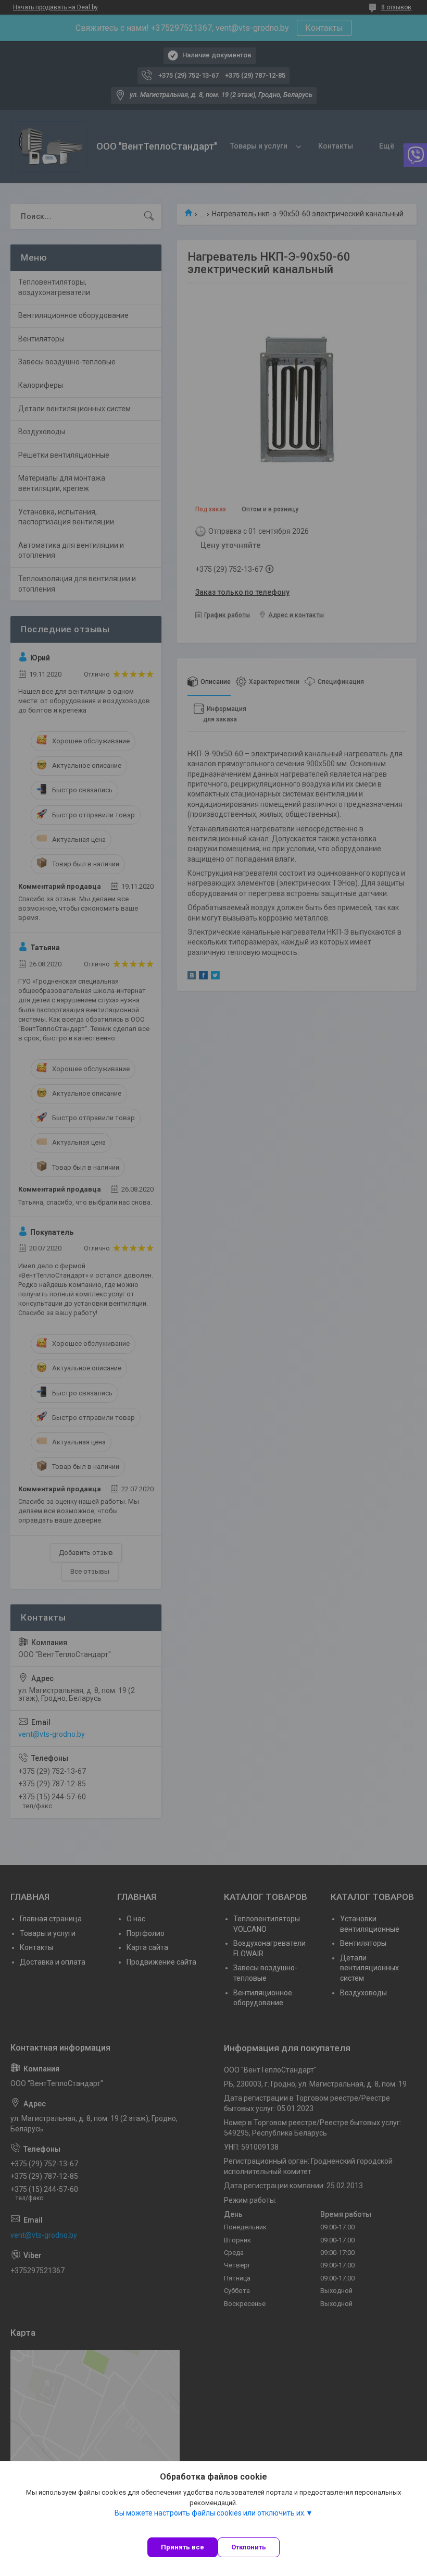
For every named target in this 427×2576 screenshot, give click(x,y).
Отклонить (249, 2547)
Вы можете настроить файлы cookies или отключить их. (210, 2513)
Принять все (183, 2547)
